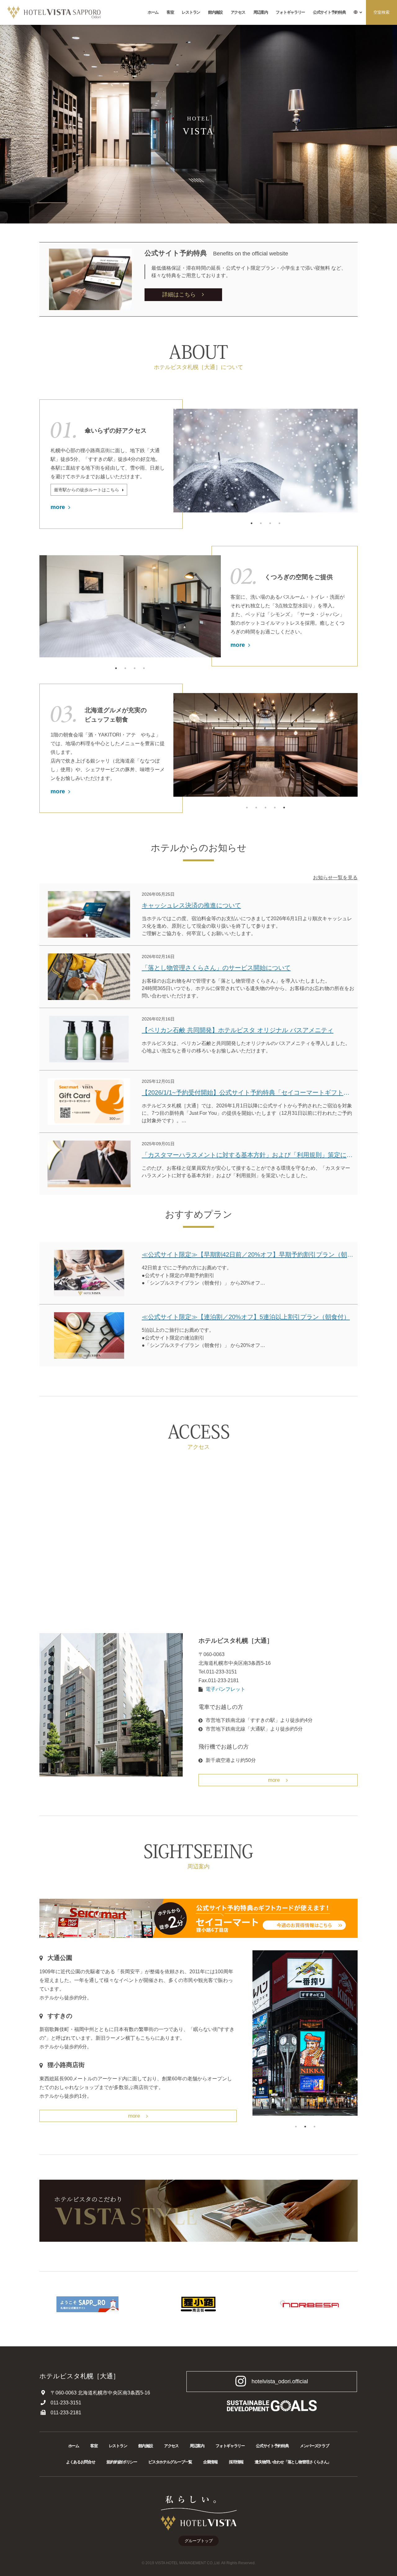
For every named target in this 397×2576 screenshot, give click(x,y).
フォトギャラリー (290, 12)
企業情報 (210, 2462)
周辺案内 (261, 12)
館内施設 (215, 12)
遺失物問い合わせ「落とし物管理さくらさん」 (293, 2462)
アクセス (238, 12)
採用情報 (236, 2462)
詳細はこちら (179, 295)
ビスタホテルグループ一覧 (170, 2462)
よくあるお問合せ (81, 2462)
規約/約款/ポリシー (122, 2462)
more (58, 507)
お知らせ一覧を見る (335, 877)
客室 (170, 12)
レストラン (191, 12)
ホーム (153, 12)
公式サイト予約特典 (329, 12)
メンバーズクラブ (314, 2446)
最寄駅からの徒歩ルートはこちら (87, 490)
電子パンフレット (225, 1689)
